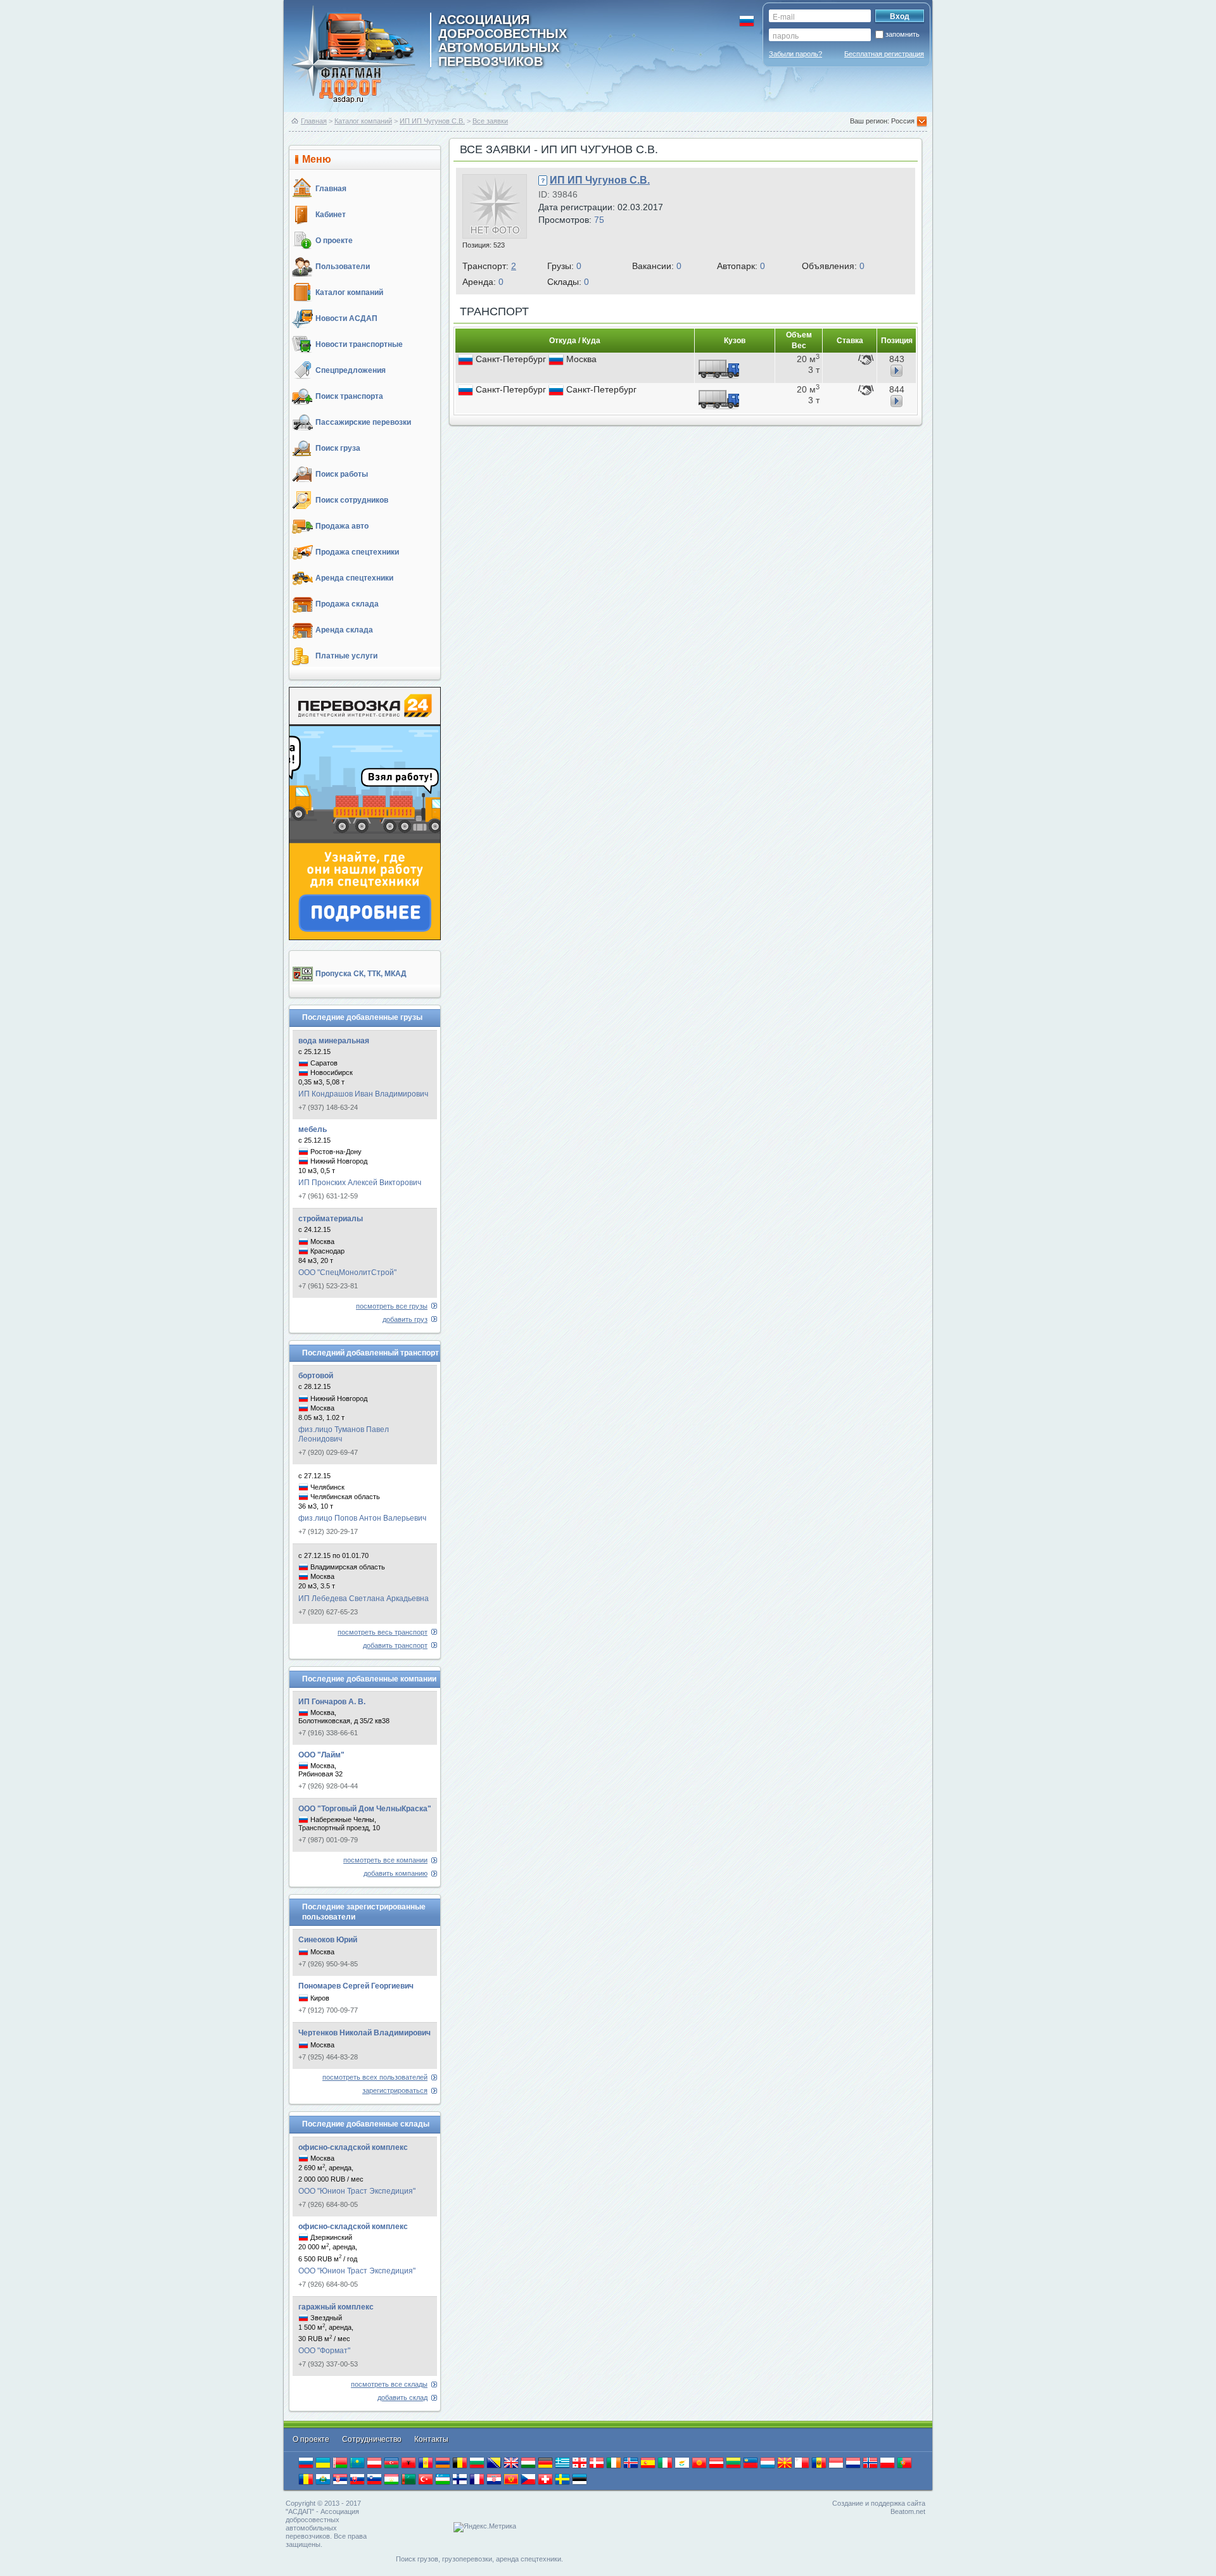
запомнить (902, 34)
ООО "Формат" (324, 2351)
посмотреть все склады (389, 2384)
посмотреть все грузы (392, 1306)
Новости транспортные (359, 344)
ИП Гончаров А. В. (332, 1702)
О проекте (334, 241)
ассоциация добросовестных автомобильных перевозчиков (503, 40)
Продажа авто (342, 526)
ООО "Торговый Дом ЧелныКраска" (365, 1809)
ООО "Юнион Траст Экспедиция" (357, 2191)
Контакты (431, 2439)
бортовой (316, 1376)
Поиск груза (338, 448)
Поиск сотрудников (352, 500)
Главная (314, 121)
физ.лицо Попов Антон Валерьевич (362, 1518)
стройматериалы (331, 1219)
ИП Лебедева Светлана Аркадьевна (364, 1599)
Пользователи (343, 267)
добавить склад (402, 2397)
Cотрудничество (373, 2439)
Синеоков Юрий (328, 1940)
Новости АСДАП (346, 318)
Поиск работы (342, 474)
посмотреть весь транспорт (383, 1632)
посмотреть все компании (385, 1860)
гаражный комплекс (336, 2307)
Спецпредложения (351, 370)
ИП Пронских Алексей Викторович (360, 1183)
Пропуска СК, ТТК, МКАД (361, 974)
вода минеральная (334, 1041)
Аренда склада (344, 630)
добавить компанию (396, 1873)
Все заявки (490, 121)
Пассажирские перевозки (363, 422)
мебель (313, 1129)
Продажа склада (347, 604)
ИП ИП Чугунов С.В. (432, 121)
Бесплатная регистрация (884, 54)
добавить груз (405, 1319)
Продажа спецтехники (357, 552)
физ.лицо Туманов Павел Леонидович (344, 1434)
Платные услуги (346, 656)
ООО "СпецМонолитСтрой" (347, 1272)
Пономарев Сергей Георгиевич (356, 1986)
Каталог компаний (363, 121)
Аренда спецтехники (354, 578)
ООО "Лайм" (321, 1755)
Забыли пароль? (795, 54)
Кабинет (331, 215)
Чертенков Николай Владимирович (364, 2033)
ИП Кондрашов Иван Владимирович (363, 1094)
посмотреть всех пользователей (375, 2077)
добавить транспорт (395, 1645)
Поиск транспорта (349, 396)
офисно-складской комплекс (353, 2147)
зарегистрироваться (395, 2090)
